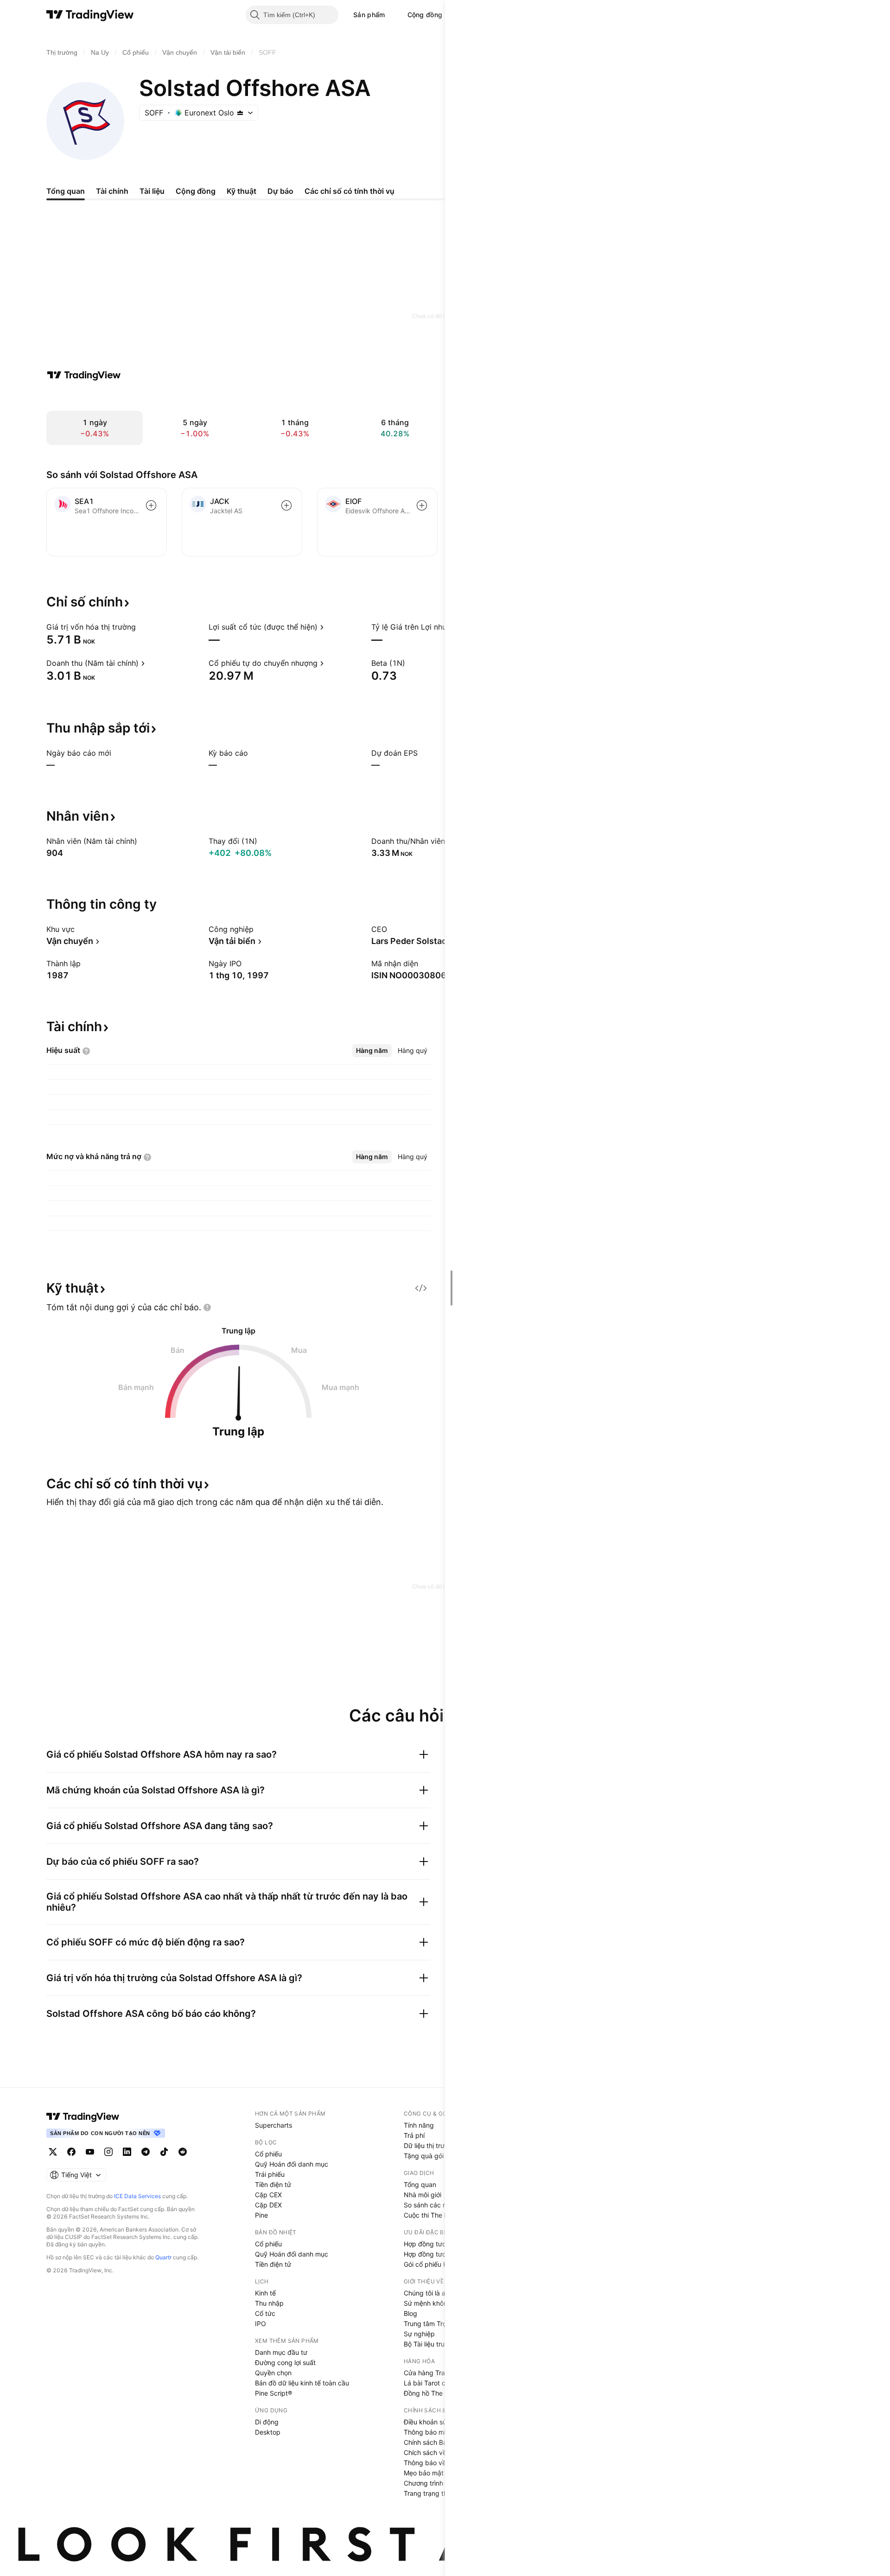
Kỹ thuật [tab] (242, 191)
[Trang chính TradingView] (90, 15)
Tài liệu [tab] (152, 191)
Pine (261, 2215)
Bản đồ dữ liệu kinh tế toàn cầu (302, 2383)
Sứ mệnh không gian (435, 2303)
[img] (240, 113)
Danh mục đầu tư (281, 2352)
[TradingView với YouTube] (90, 2152)
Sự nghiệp (419, 2334)
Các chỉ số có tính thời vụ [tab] (350, 191)
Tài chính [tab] (112, 191)
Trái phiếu (270, 2174)
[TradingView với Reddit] (183, 2152)
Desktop (268, 2432)
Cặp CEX (268, 2195)
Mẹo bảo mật (424, 2473)
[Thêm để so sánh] (151, 505)
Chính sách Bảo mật (434, 2442)
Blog (410, 2313)
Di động (267, 2422)
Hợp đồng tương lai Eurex (442, 2254)
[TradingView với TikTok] (164, 2152)
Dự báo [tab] (280, 191)
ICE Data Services (137, 2196)
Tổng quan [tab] (66, 191)
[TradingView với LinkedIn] (127, 2152)
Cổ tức (265, 2313)
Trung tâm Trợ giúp (433, 2324)
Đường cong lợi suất (285, 2362)
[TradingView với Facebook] (71, 2152)
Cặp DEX (268, 2205)
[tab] (372, 1051)
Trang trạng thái (428, 2493)
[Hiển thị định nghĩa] (142, 627)
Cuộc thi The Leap (432, 2215)
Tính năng (419, 2125)
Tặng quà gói (424, 2156)
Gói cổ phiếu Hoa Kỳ (434, 2264)
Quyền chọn (273, 2373)
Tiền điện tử (273, 2184)
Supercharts (273, 2125)
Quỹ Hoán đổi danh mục (292, 2164)
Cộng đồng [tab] (196, 191)
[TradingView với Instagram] (108, 2152)
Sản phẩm (369, 15)
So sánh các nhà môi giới (441, 2205)
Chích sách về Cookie (436, 2452)
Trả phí (414, 2135)
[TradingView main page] (83, 2117)
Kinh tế (265, 2293)
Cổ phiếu (268, 2154)
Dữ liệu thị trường (430, 2146)
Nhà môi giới (423, 2195)
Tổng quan (420, 2184)
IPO (261, 2324)
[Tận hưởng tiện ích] (421, 1288)
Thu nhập (269, 2303)
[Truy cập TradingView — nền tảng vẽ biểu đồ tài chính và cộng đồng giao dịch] (84, 375)
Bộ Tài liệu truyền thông (439, 2344)
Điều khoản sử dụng (434, 2422)
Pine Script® (273, 2393)
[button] (392, 15)
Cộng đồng (425, 15)
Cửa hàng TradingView (438, 2373)
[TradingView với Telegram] (146, 2152)
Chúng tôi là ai (425, 2293)
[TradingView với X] (53, 2152)
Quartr (163, 2257)
